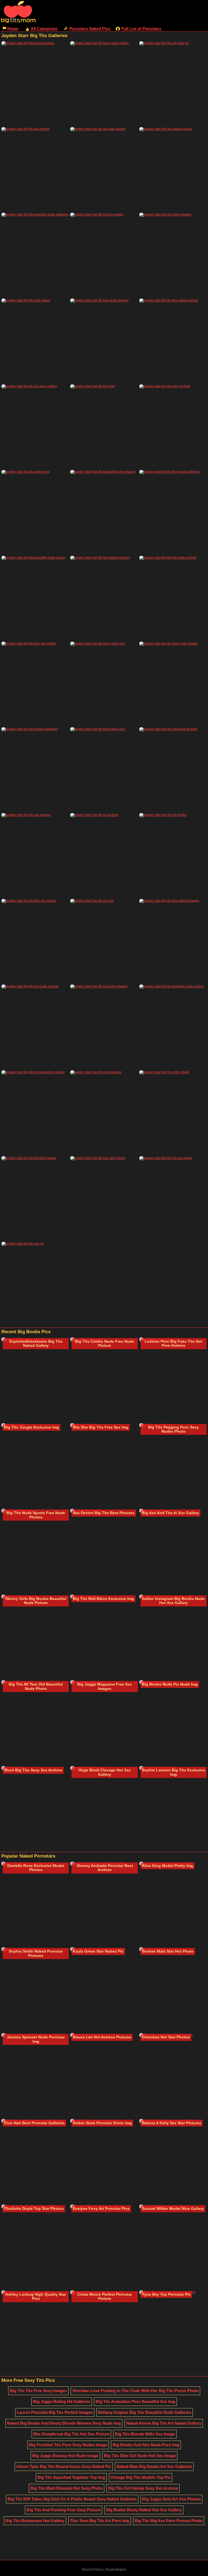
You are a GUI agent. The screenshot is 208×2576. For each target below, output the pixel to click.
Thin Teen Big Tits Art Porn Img (100, 2521)
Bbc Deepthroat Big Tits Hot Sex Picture (71, 2434)
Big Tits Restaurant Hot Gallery (35, 2521)
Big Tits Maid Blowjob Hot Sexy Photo (66, 2488)
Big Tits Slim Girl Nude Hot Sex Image (140, 2456)
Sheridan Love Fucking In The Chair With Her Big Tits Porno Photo (135, 2391)
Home (13, 29)
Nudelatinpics (116, 2570)
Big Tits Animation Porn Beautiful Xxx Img (135, 2401)
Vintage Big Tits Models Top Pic (141, 2477)
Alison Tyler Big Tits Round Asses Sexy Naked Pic (64, 2466)
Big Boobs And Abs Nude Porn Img (146, 2445)
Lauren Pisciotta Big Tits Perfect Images (55, 2412)
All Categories (44, 29)
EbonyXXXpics (93, 2570)
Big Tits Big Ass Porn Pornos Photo (169, 2521)
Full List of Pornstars (141, 29)
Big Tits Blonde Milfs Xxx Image (145, 2434)
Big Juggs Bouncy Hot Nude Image (65, 2456)
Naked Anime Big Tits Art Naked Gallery (164, 2423)
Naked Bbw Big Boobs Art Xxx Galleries (154, 2466)
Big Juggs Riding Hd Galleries (62, 2401)
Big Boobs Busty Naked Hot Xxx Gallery (144, 2510)
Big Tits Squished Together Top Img (71, 2477)
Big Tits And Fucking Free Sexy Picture (64, 2510)
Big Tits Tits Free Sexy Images (38, 2391)
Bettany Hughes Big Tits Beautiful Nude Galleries (145, 2412)
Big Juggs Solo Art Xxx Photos (171, 2499)
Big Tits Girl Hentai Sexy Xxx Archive (143, 2488)
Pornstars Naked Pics (90, 29)
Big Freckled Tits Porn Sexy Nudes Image (68, 2445)
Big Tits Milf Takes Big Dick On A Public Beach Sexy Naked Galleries (72, 2499)
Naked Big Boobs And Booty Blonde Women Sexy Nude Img (64, 2423)
